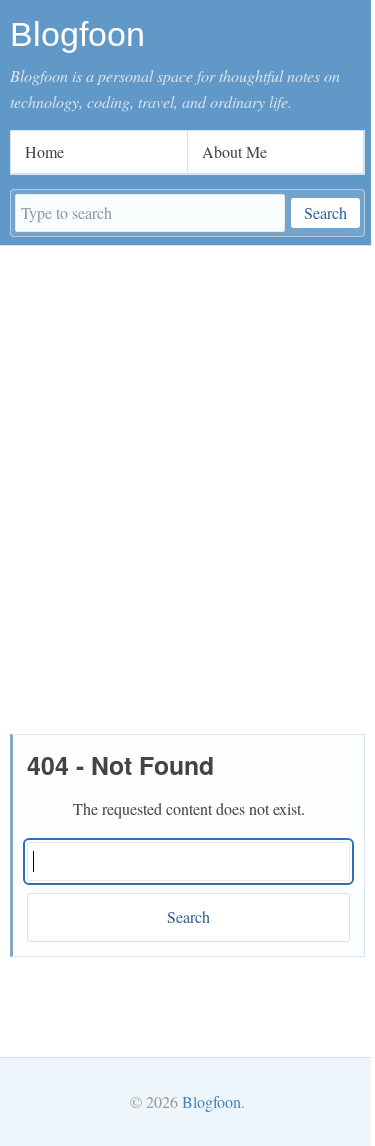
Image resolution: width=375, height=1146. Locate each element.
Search (325, 212)
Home (44, 151)
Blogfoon (211, 1101)
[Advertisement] (187, 443)
